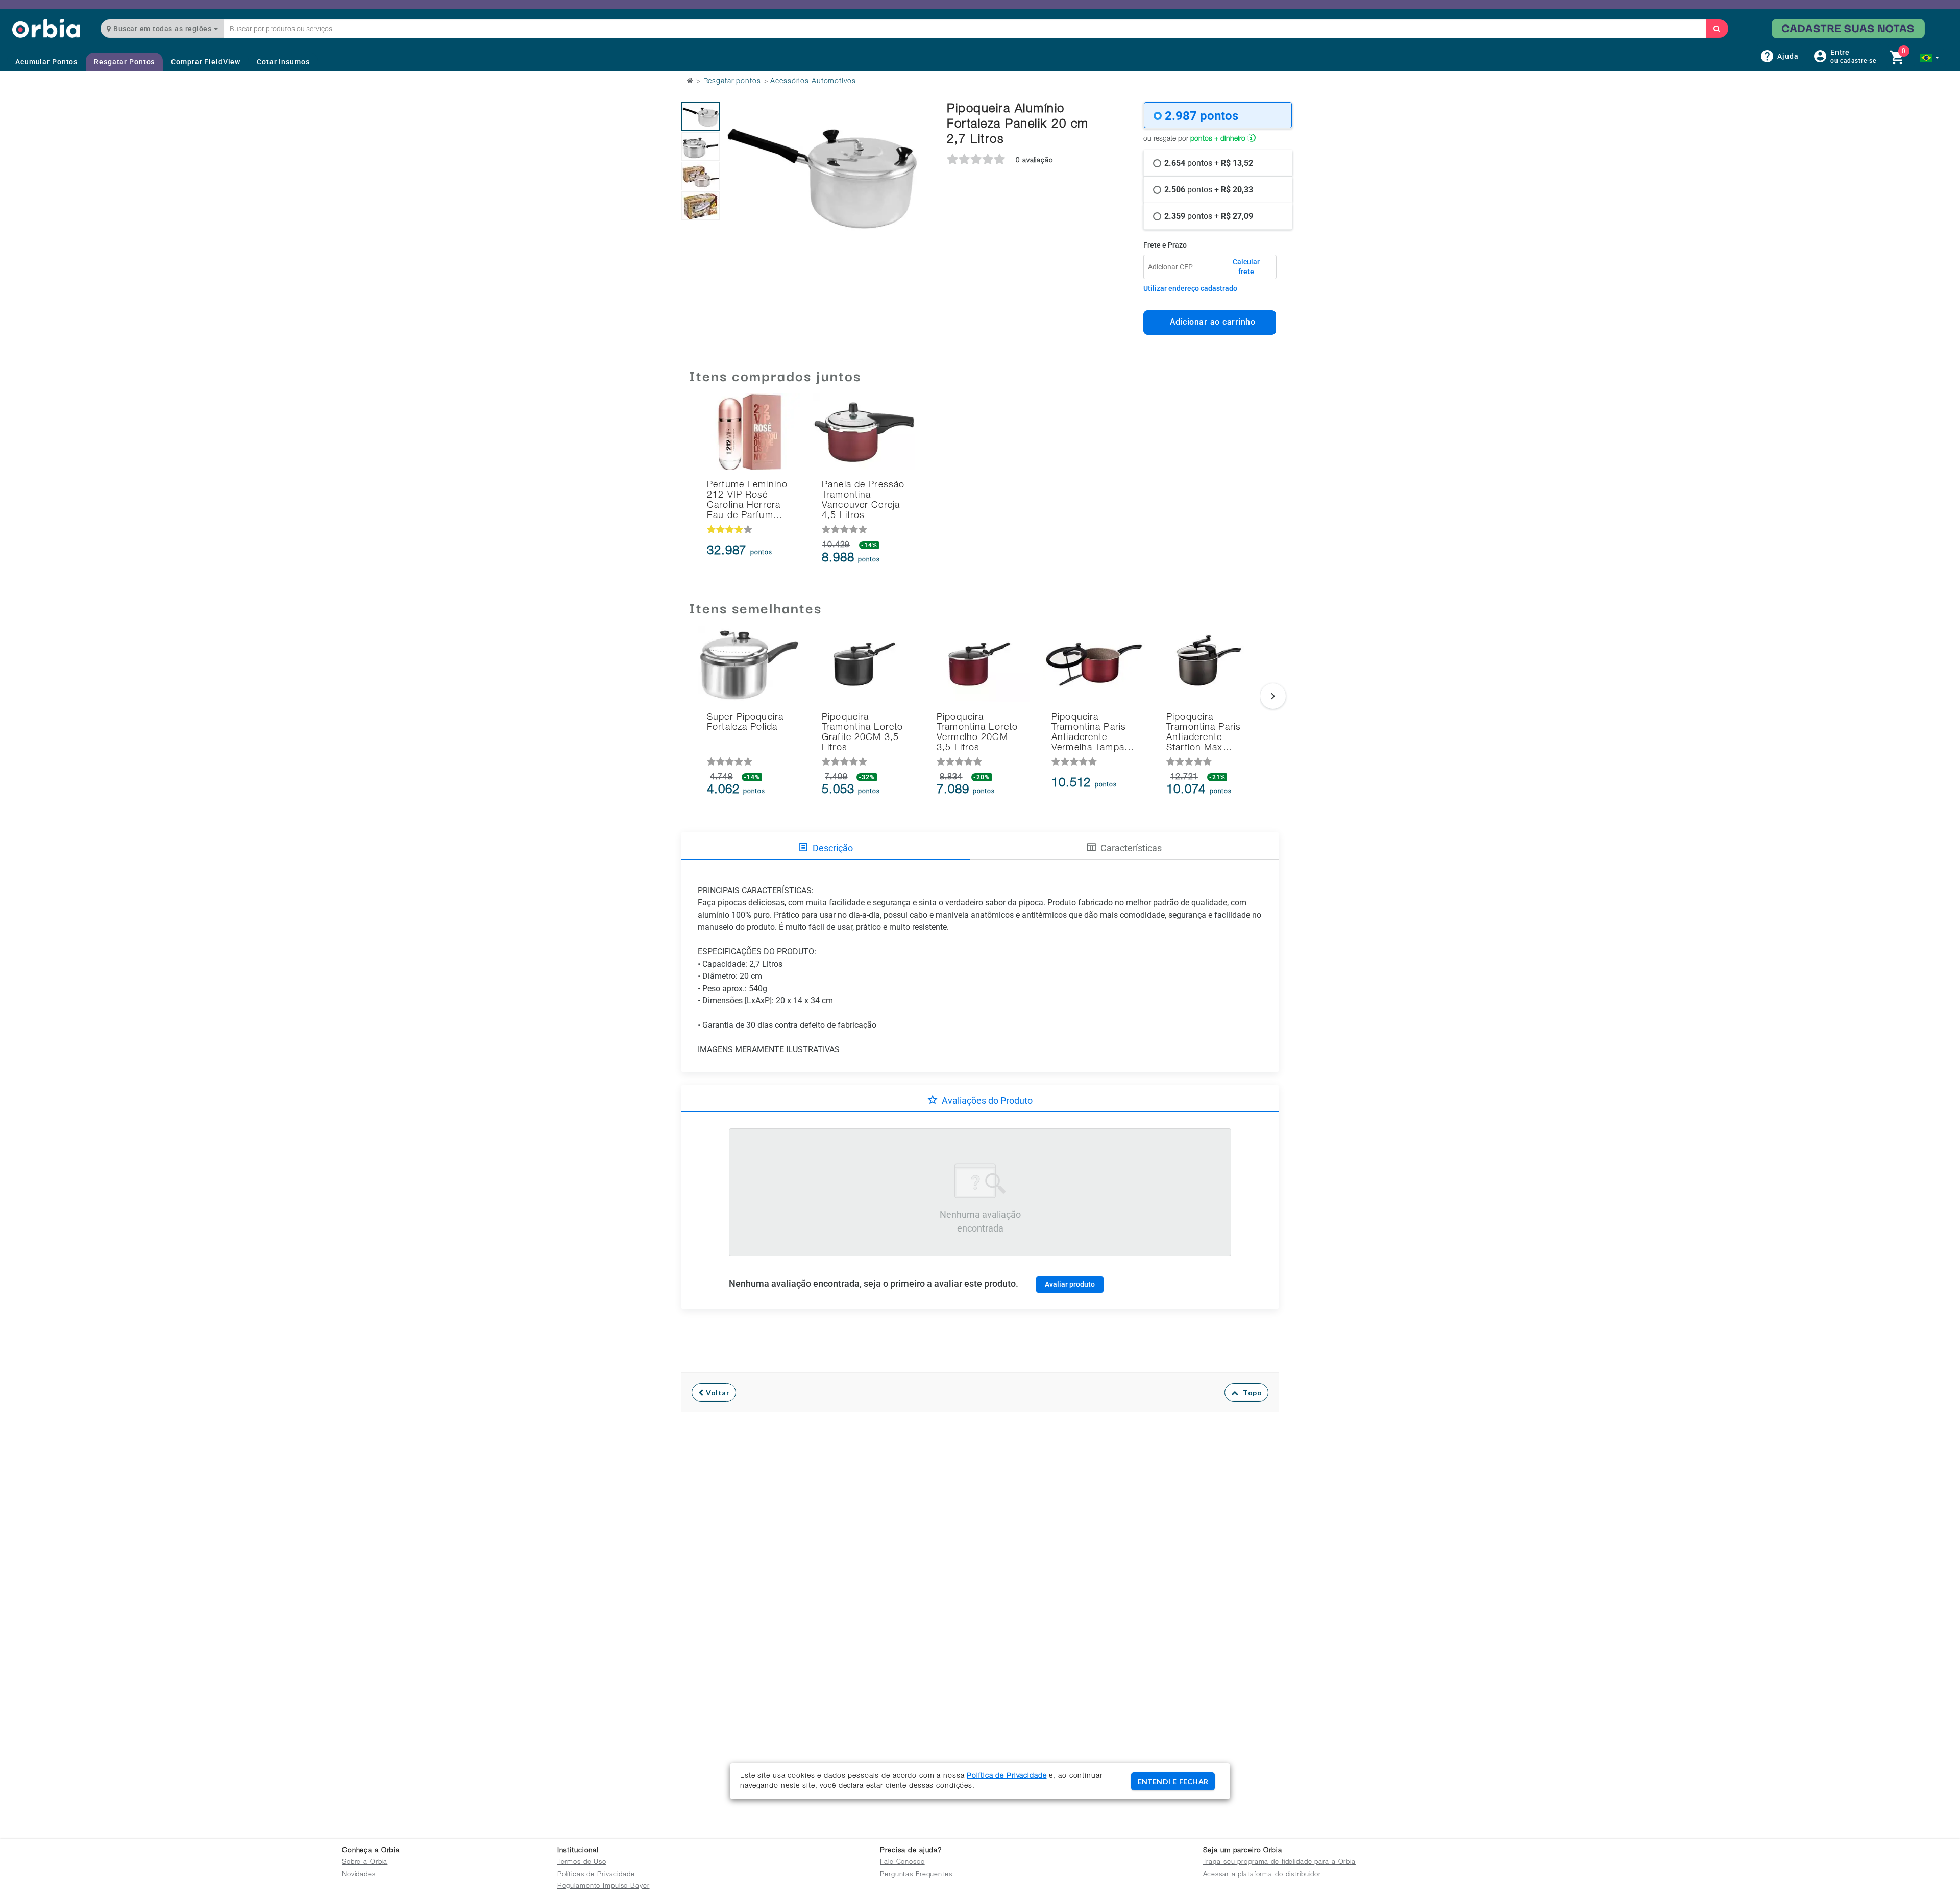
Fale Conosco (902, 1863)
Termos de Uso (582, 1863)
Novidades (359, 1875)
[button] (1930, 58)
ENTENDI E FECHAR (1173, 1781)
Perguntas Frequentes (916, 1875)
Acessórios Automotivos (813, 82)
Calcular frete (1246, 267)
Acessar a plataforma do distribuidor (1262, 1875)
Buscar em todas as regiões (163, 29)
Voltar (717, 1393)
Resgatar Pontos (124, 62)
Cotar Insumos (283, 62)
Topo (1250, 1393)
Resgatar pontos (732, 82)
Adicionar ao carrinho (1210, 322)
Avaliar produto (1070, 1284)
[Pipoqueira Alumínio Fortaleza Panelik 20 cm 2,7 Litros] (701, 116)
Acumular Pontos (46, 62)
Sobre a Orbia (365, 1863)
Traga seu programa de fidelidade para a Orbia (1279, 1863)
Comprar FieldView (206, 62)
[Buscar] (1717, 29)
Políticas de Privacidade (596, 1875)
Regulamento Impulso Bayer (604, 1887)
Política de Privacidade (1007, 1776)
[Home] (46, 28)
